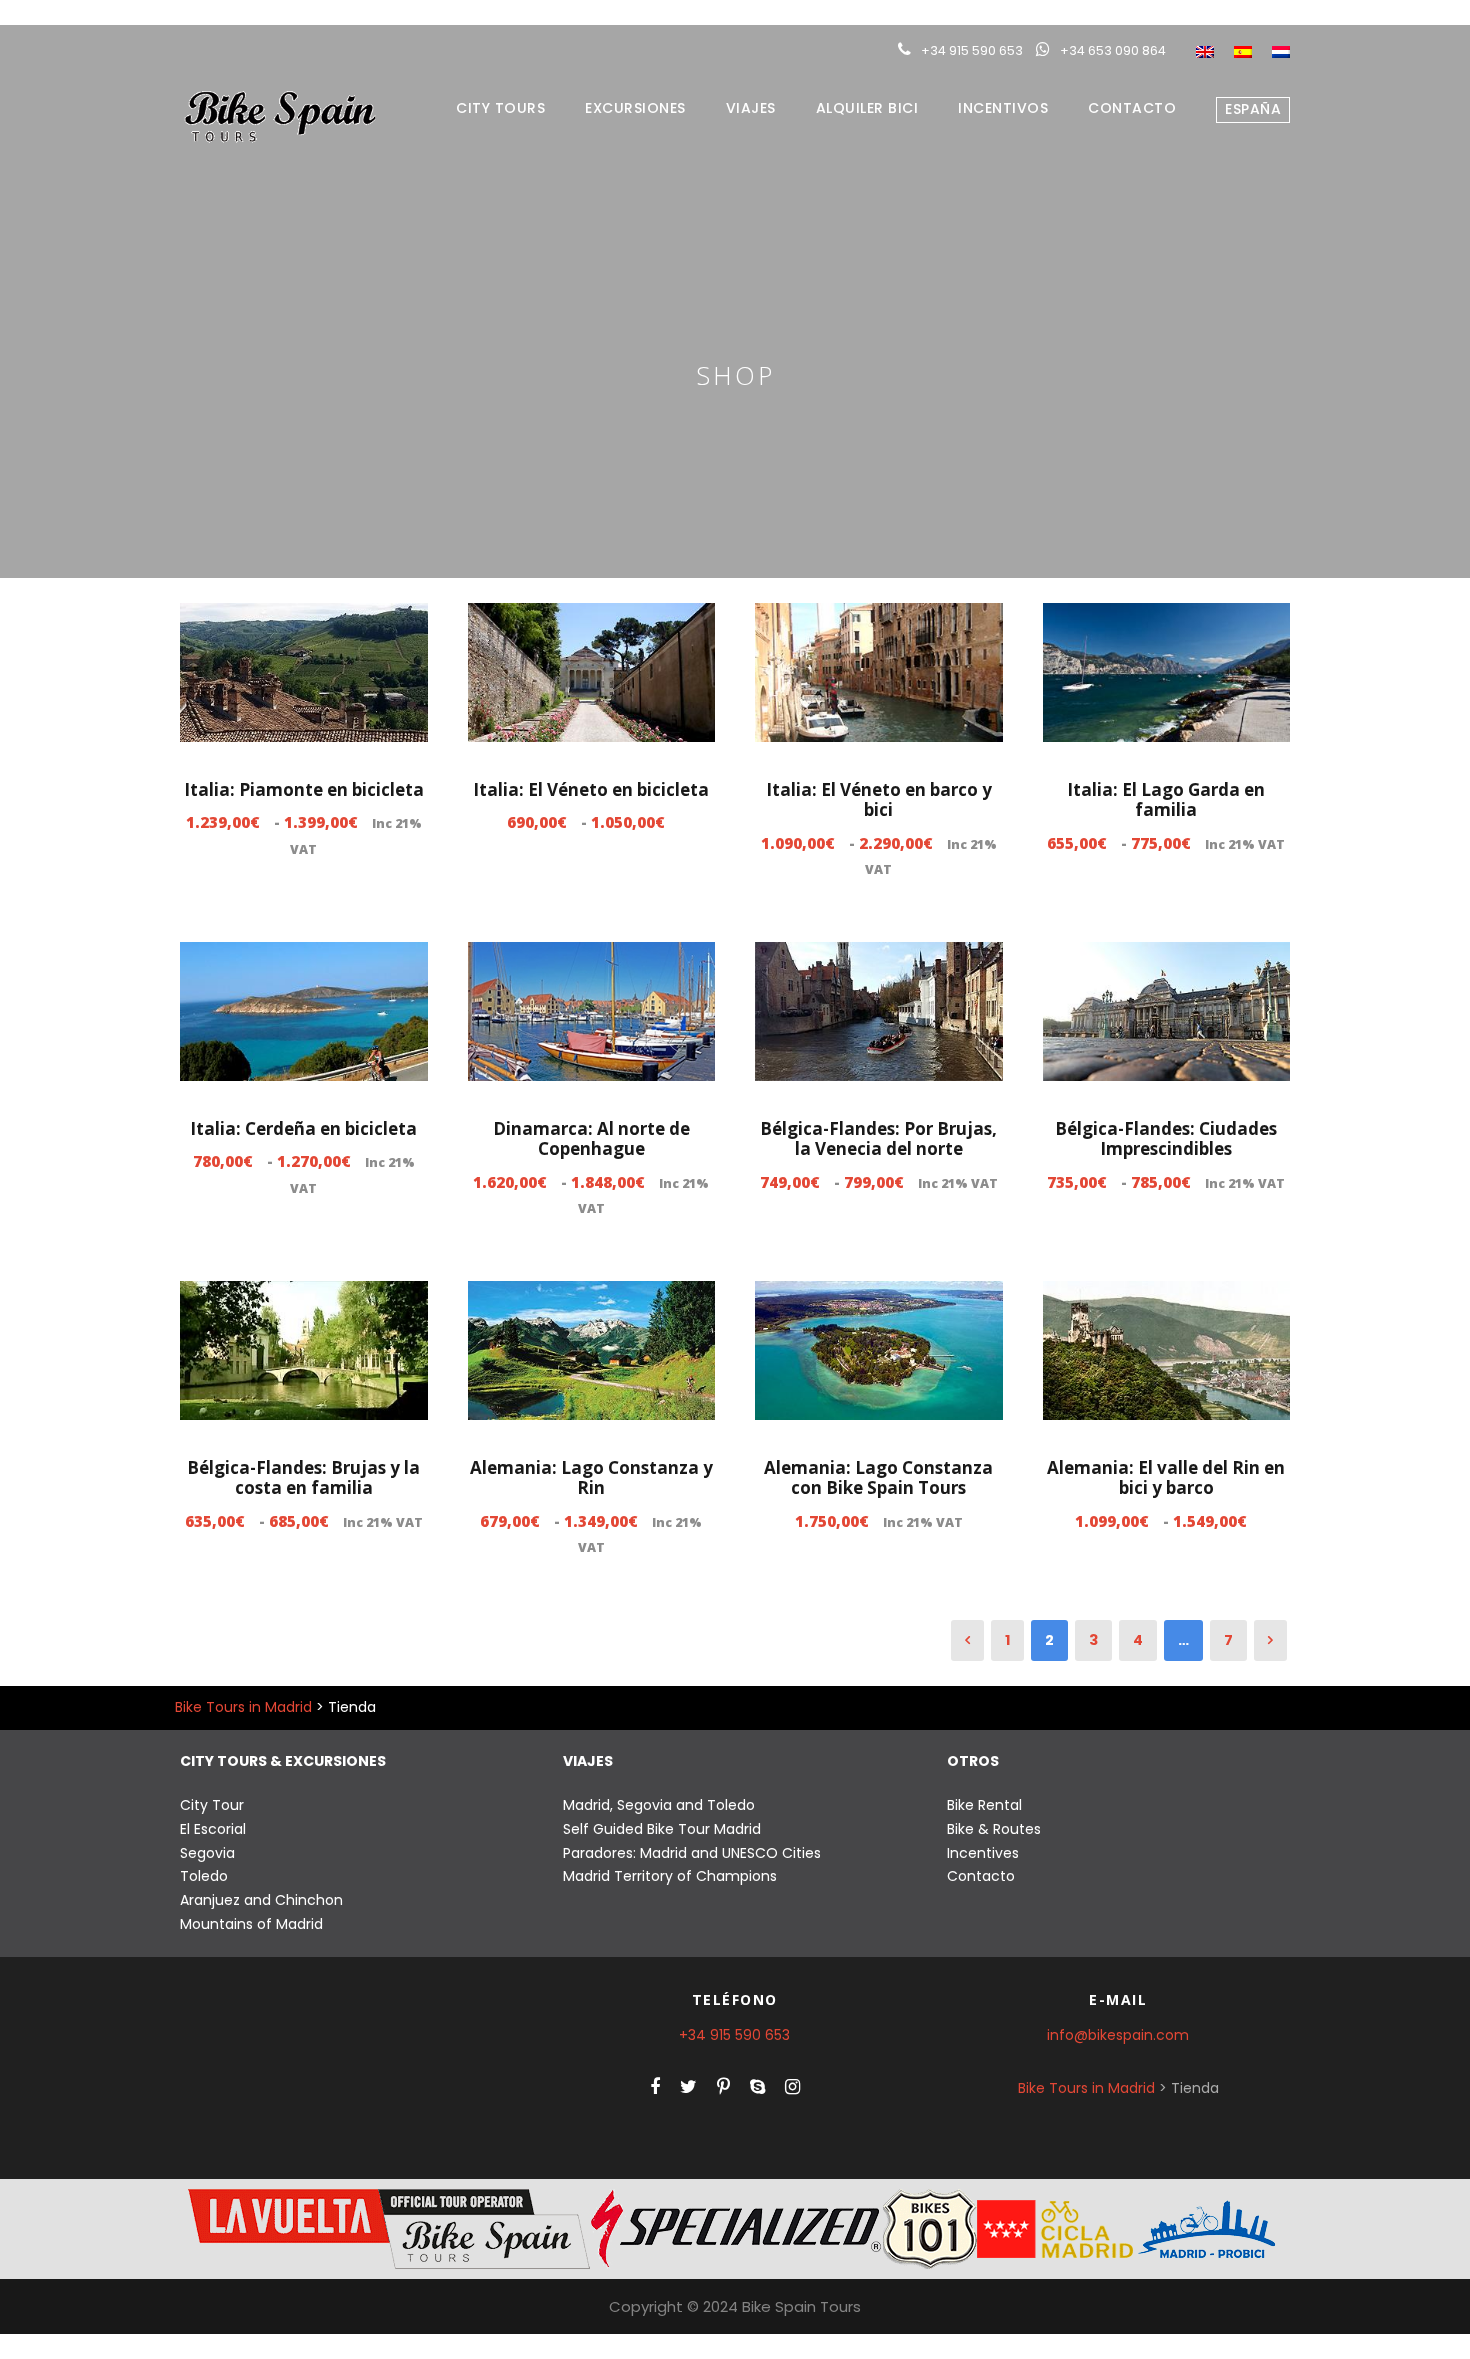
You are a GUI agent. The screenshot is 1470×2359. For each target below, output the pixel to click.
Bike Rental (984, 1805)
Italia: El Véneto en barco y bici (879, 799)
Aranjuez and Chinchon (261, 1900)
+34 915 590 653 (972, 50)
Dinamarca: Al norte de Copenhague (591, 1138)
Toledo (204, 1876)
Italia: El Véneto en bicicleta (591, 789)
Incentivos (1003, 108)
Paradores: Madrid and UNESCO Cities (692, 1853)
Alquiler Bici (867, 108)
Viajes (751, 108)
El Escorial (213, 1829)
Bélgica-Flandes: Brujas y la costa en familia (303, 1477)
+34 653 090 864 (1113, 50)
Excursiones (635, 108)
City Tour (212, 1805)
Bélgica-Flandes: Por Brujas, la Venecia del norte (878, 1138)
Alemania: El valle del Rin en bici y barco (1166, 1477)
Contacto (1132, 108)
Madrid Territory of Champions (670, 1876)
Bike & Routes (994, 1829)
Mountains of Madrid (251, 1924)
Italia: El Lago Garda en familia (1166, 799)
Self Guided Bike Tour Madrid (662, 1829)
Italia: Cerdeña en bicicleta (303, 1128)
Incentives (983, 1853)
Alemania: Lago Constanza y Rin (591, 1477)
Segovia (207, 1853)
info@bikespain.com (1118, 2035)
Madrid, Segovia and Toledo (659, 1805)
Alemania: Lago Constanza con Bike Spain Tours (878, 1477)
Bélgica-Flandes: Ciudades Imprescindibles (1166, 1138)
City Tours (500, 108)
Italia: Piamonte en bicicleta (304, 789)
